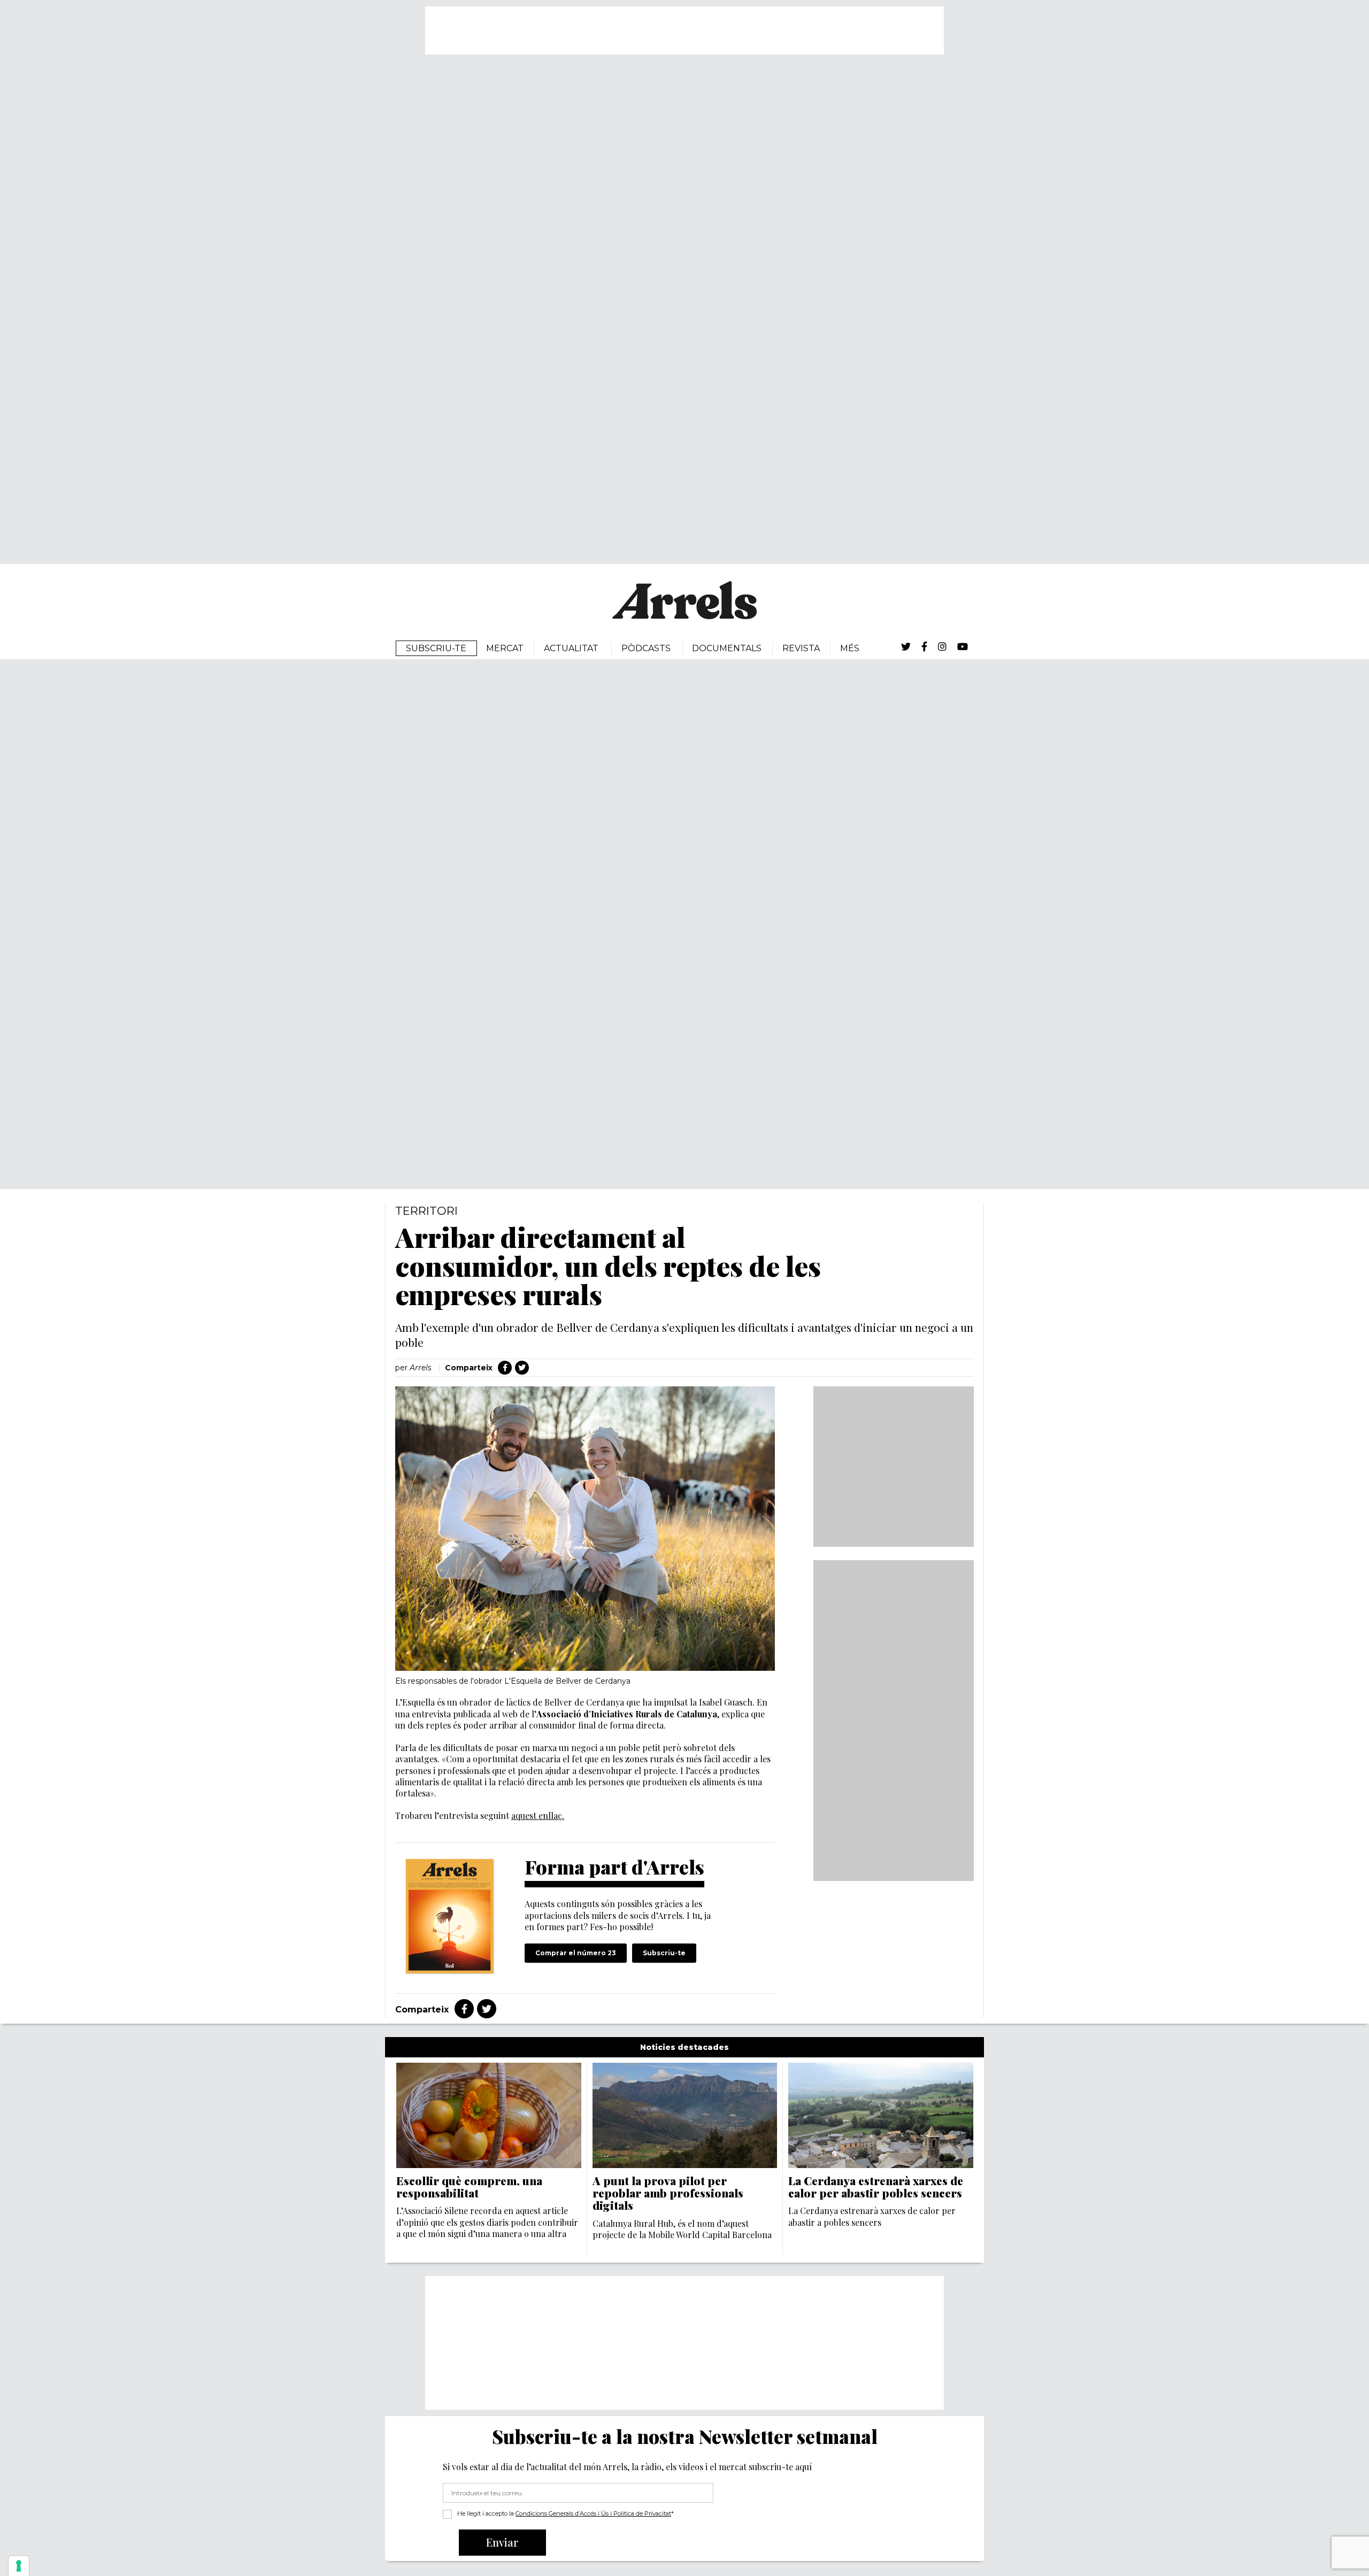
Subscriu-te (664, 1953)
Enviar (502, 2542)
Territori (426, 1211)
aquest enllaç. (538, 1815)
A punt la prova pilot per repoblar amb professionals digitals (668, 2193)
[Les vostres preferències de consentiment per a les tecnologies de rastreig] (19, 2566)
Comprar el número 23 (576, 1953)
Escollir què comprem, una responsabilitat (469, 2187)
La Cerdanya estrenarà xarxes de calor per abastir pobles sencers (876, 2187)
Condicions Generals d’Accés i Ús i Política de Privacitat (593, 2513)
